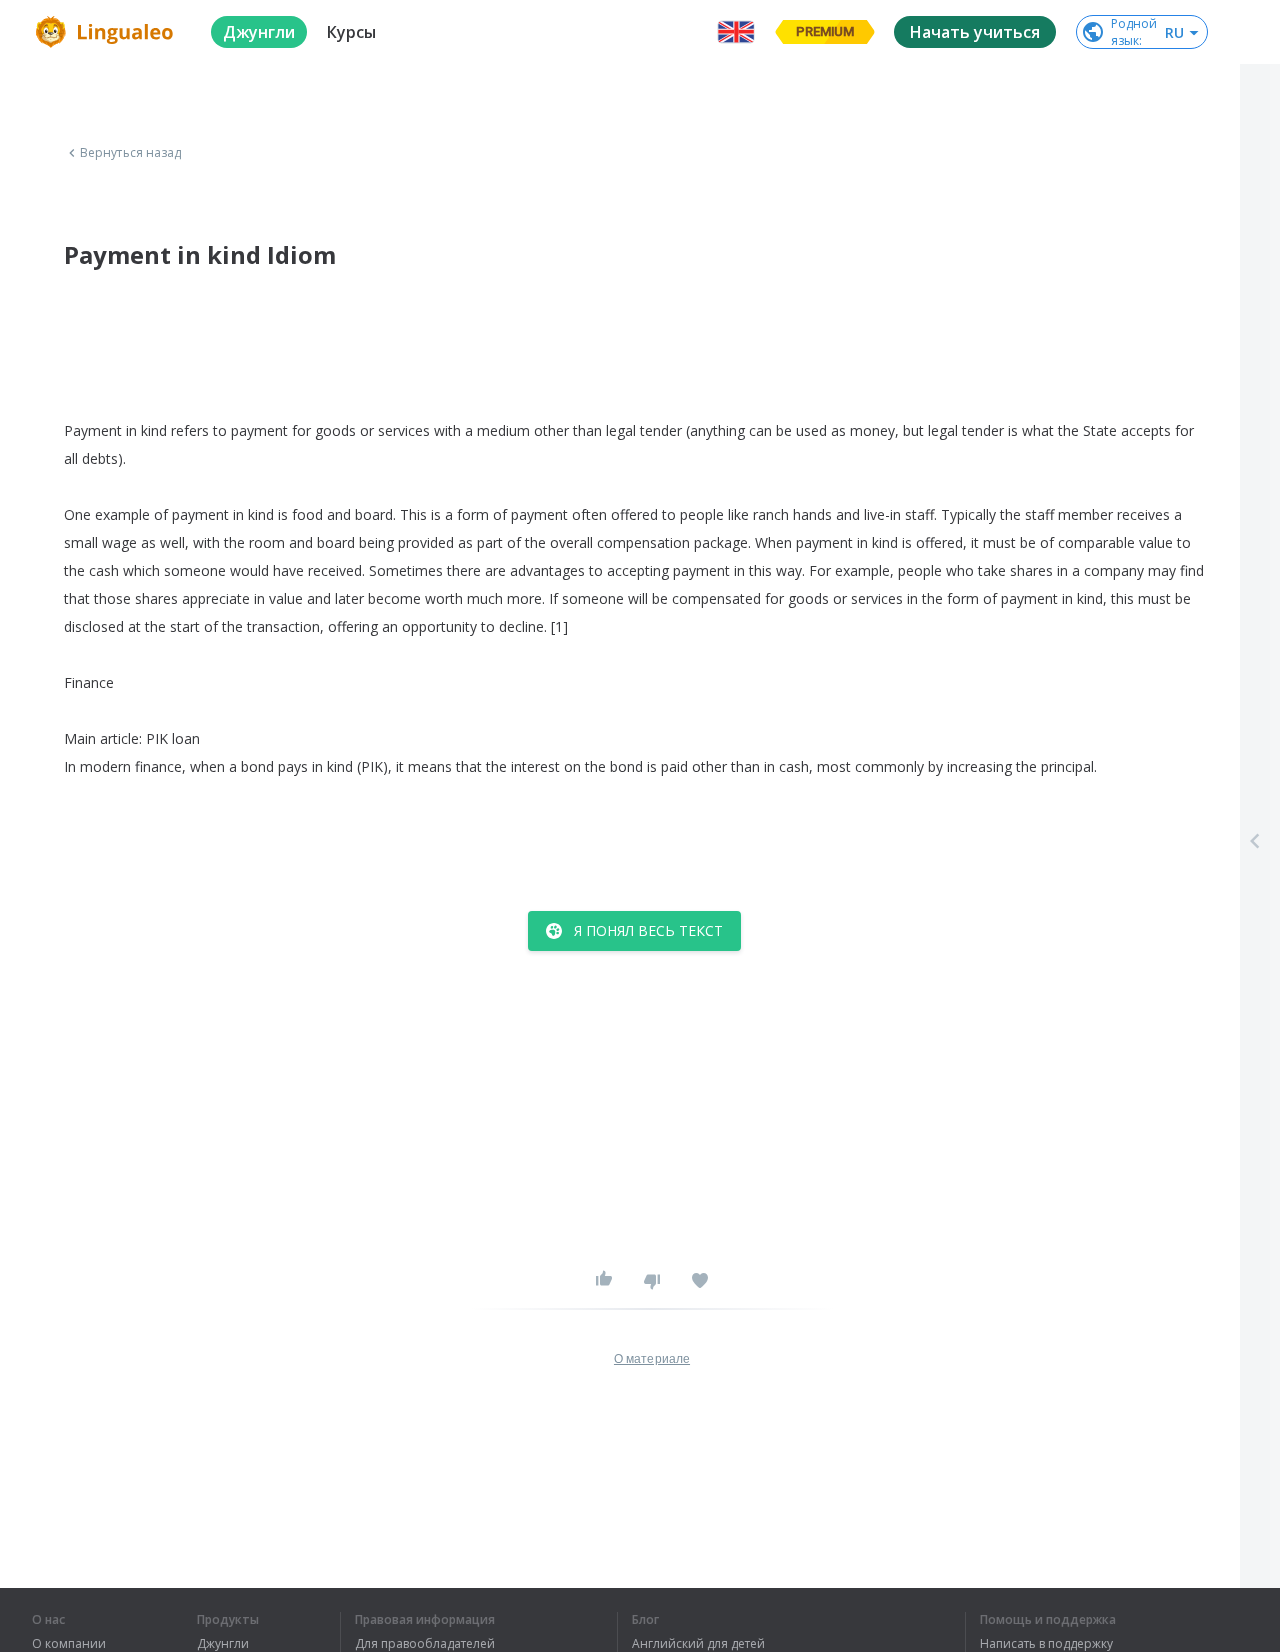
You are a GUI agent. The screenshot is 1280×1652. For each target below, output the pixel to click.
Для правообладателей (425, 1644)
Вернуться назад (131, 153)
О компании (69, 1644)
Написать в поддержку (1046, 1644)
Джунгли (223, 1644)
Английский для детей (698, 1644)
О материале (652, 1359)
